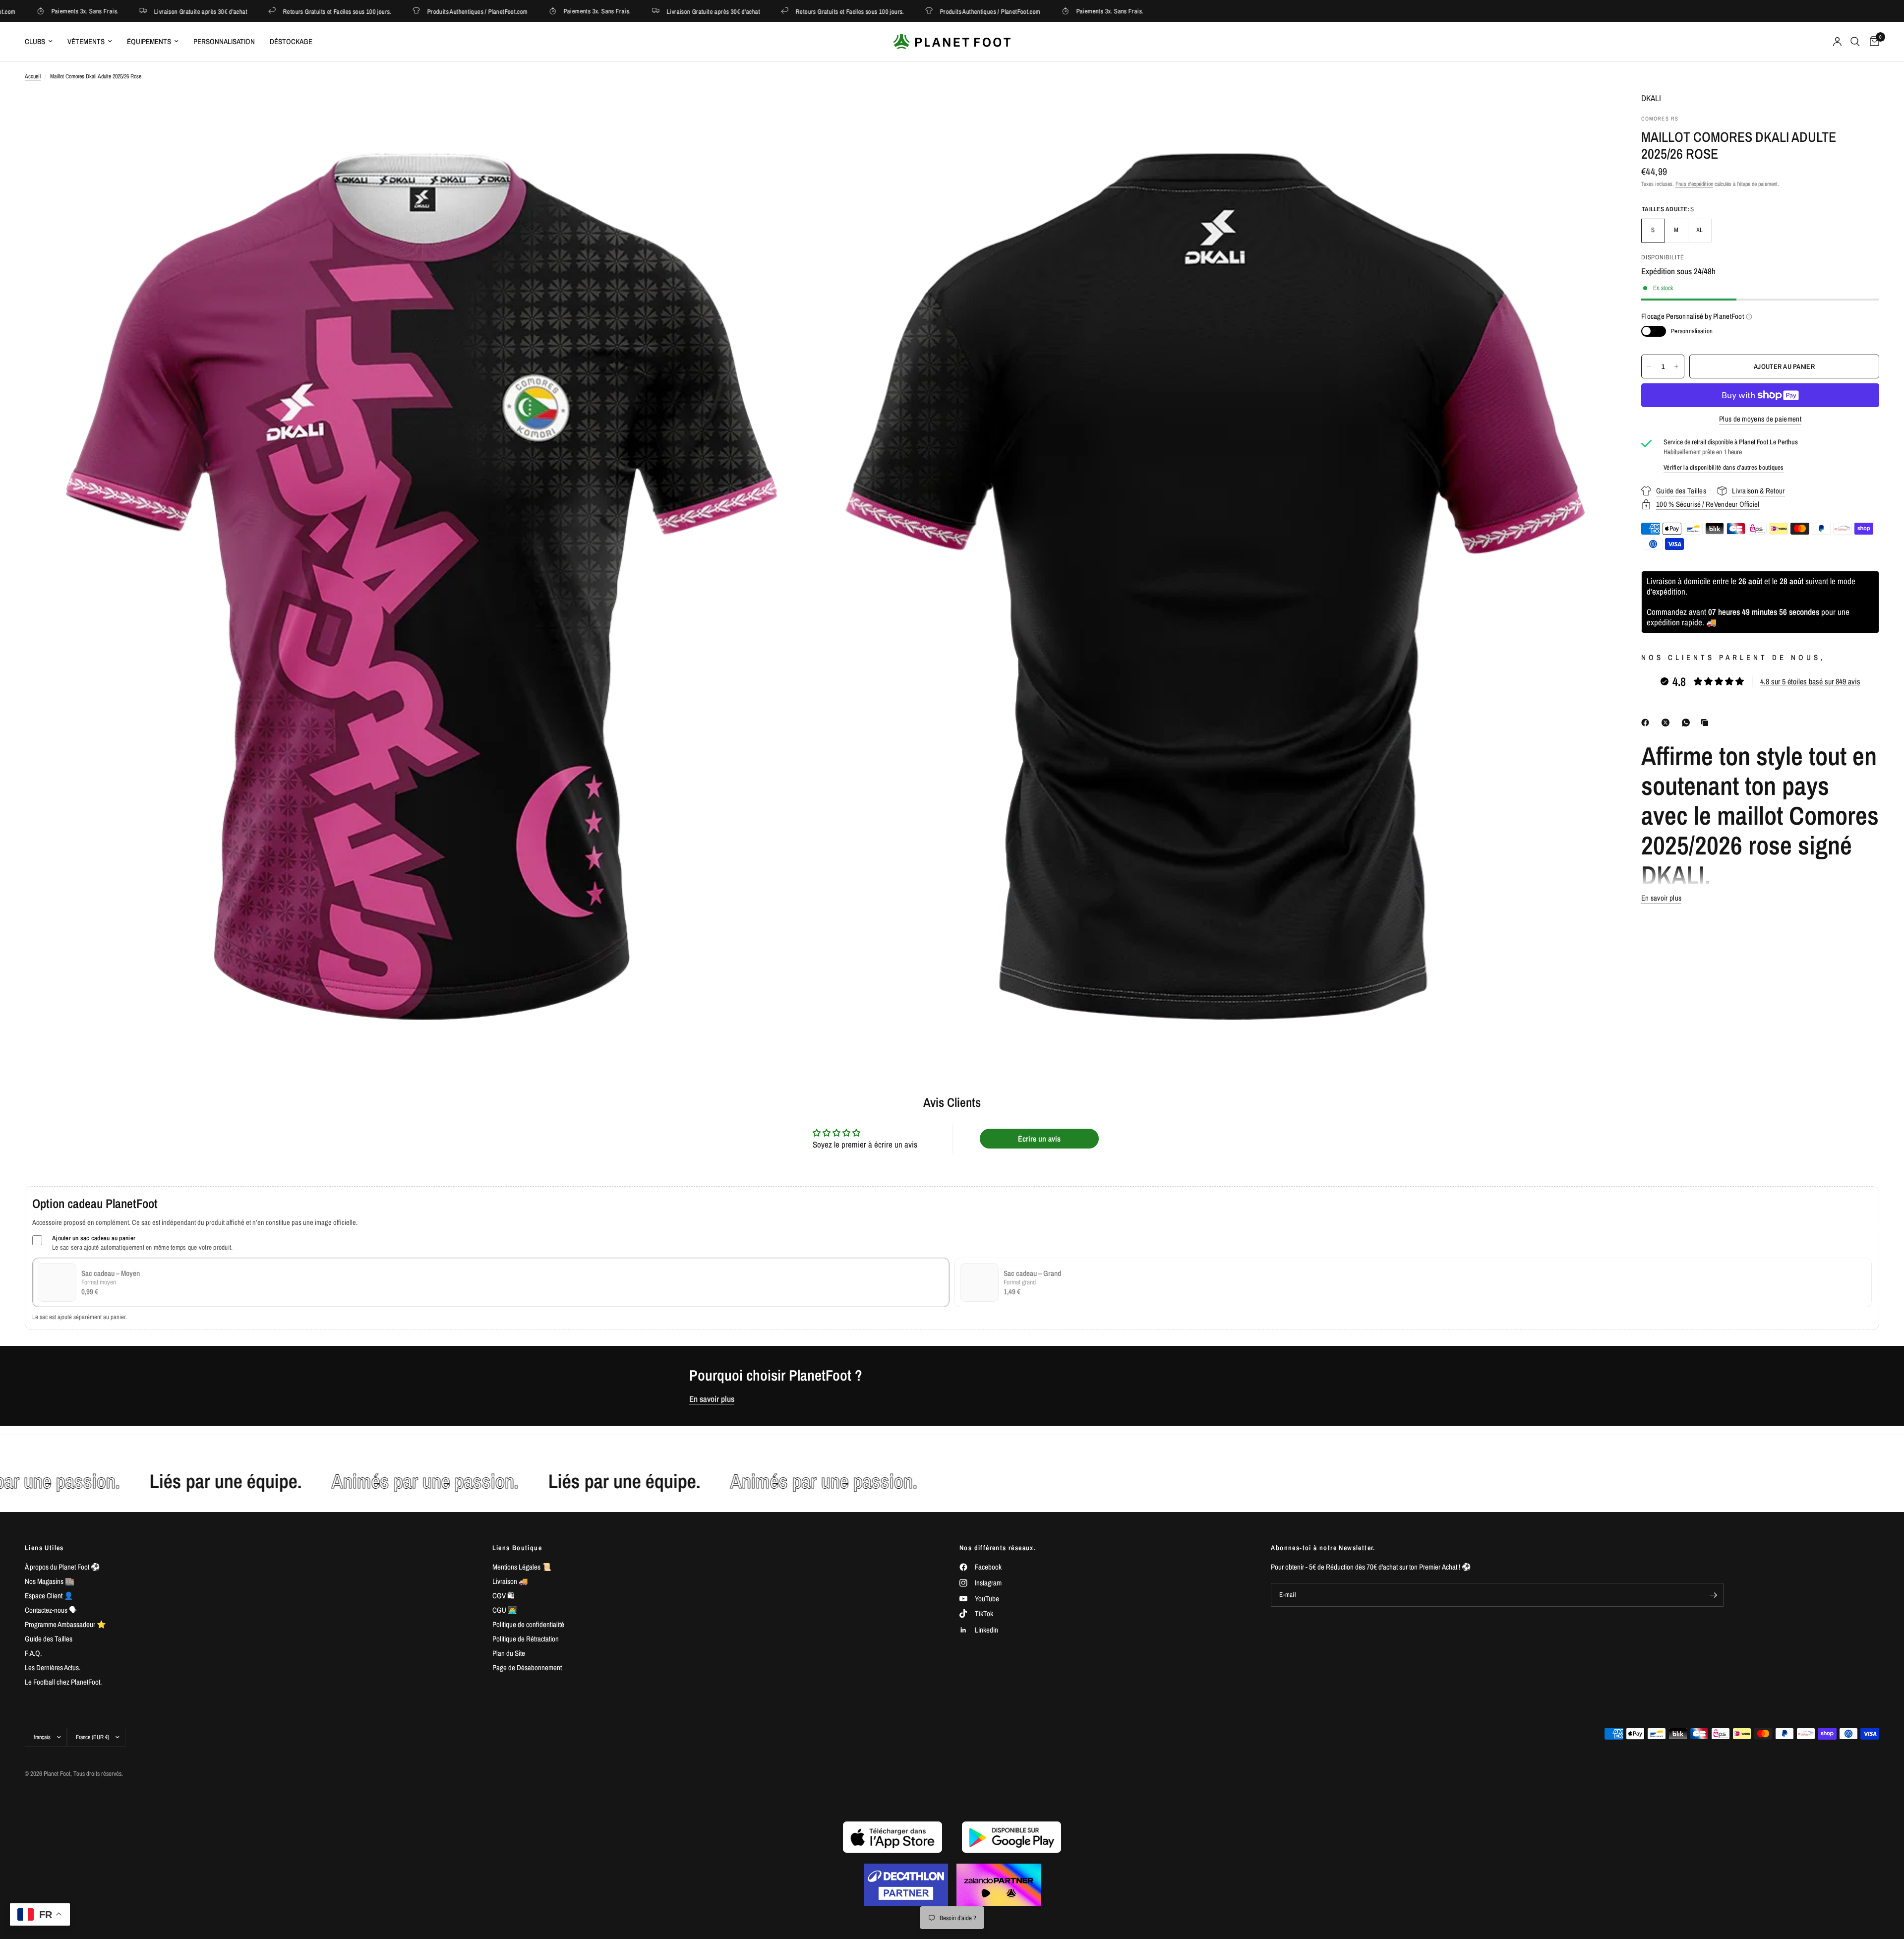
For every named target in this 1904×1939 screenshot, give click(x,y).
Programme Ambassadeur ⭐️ (65, 1624)
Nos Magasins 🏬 (50, 1581)
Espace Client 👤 (49, 1596)
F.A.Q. (33, 1653)
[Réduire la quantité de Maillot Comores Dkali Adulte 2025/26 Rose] (1649, 366)
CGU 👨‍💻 (505, 1610)
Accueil (33, 76)
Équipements (149, 41)
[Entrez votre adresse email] (1714, 1595)
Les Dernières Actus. (53, 1667)
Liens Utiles (44, 1548)
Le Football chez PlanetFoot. (63, 1682)
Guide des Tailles (49, 1639)
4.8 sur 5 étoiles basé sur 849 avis (1810, 681)
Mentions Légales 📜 (522, 1567)
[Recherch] (1855, 42)
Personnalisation (224, 41)
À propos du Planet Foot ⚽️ (62, 1567)
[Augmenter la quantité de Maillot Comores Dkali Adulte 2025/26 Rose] (1676, 366)
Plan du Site (509, 1653)
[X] (1667, 723)
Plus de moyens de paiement (1760, 419)
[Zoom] (797, 112)
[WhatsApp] (1688, 723)
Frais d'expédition (1694, 184)
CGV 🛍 (504, 1596)
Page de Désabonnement (527, 1667)
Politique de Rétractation (526, 1639)
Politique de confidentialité (528, 1624)
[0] (1872, 42)
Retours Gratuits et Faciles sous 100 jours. (268, 11)
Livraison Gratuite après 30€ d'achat (131, 11)
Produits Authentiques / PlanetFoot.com (408, 11)
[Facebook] (1647, 723)
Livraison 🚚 (510, 1581)
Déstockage (291, 41)
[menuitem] (42, 42)
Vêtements (86, 41)
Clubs (35, 41)
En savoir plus (712, 1399)
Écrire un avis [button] (1039, 1139)
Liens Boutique (517, 1548)
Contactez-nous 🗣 (51, 1610)
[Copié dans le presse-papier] (1707, 723)
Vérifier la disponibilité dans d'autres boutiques (1724, 467)
